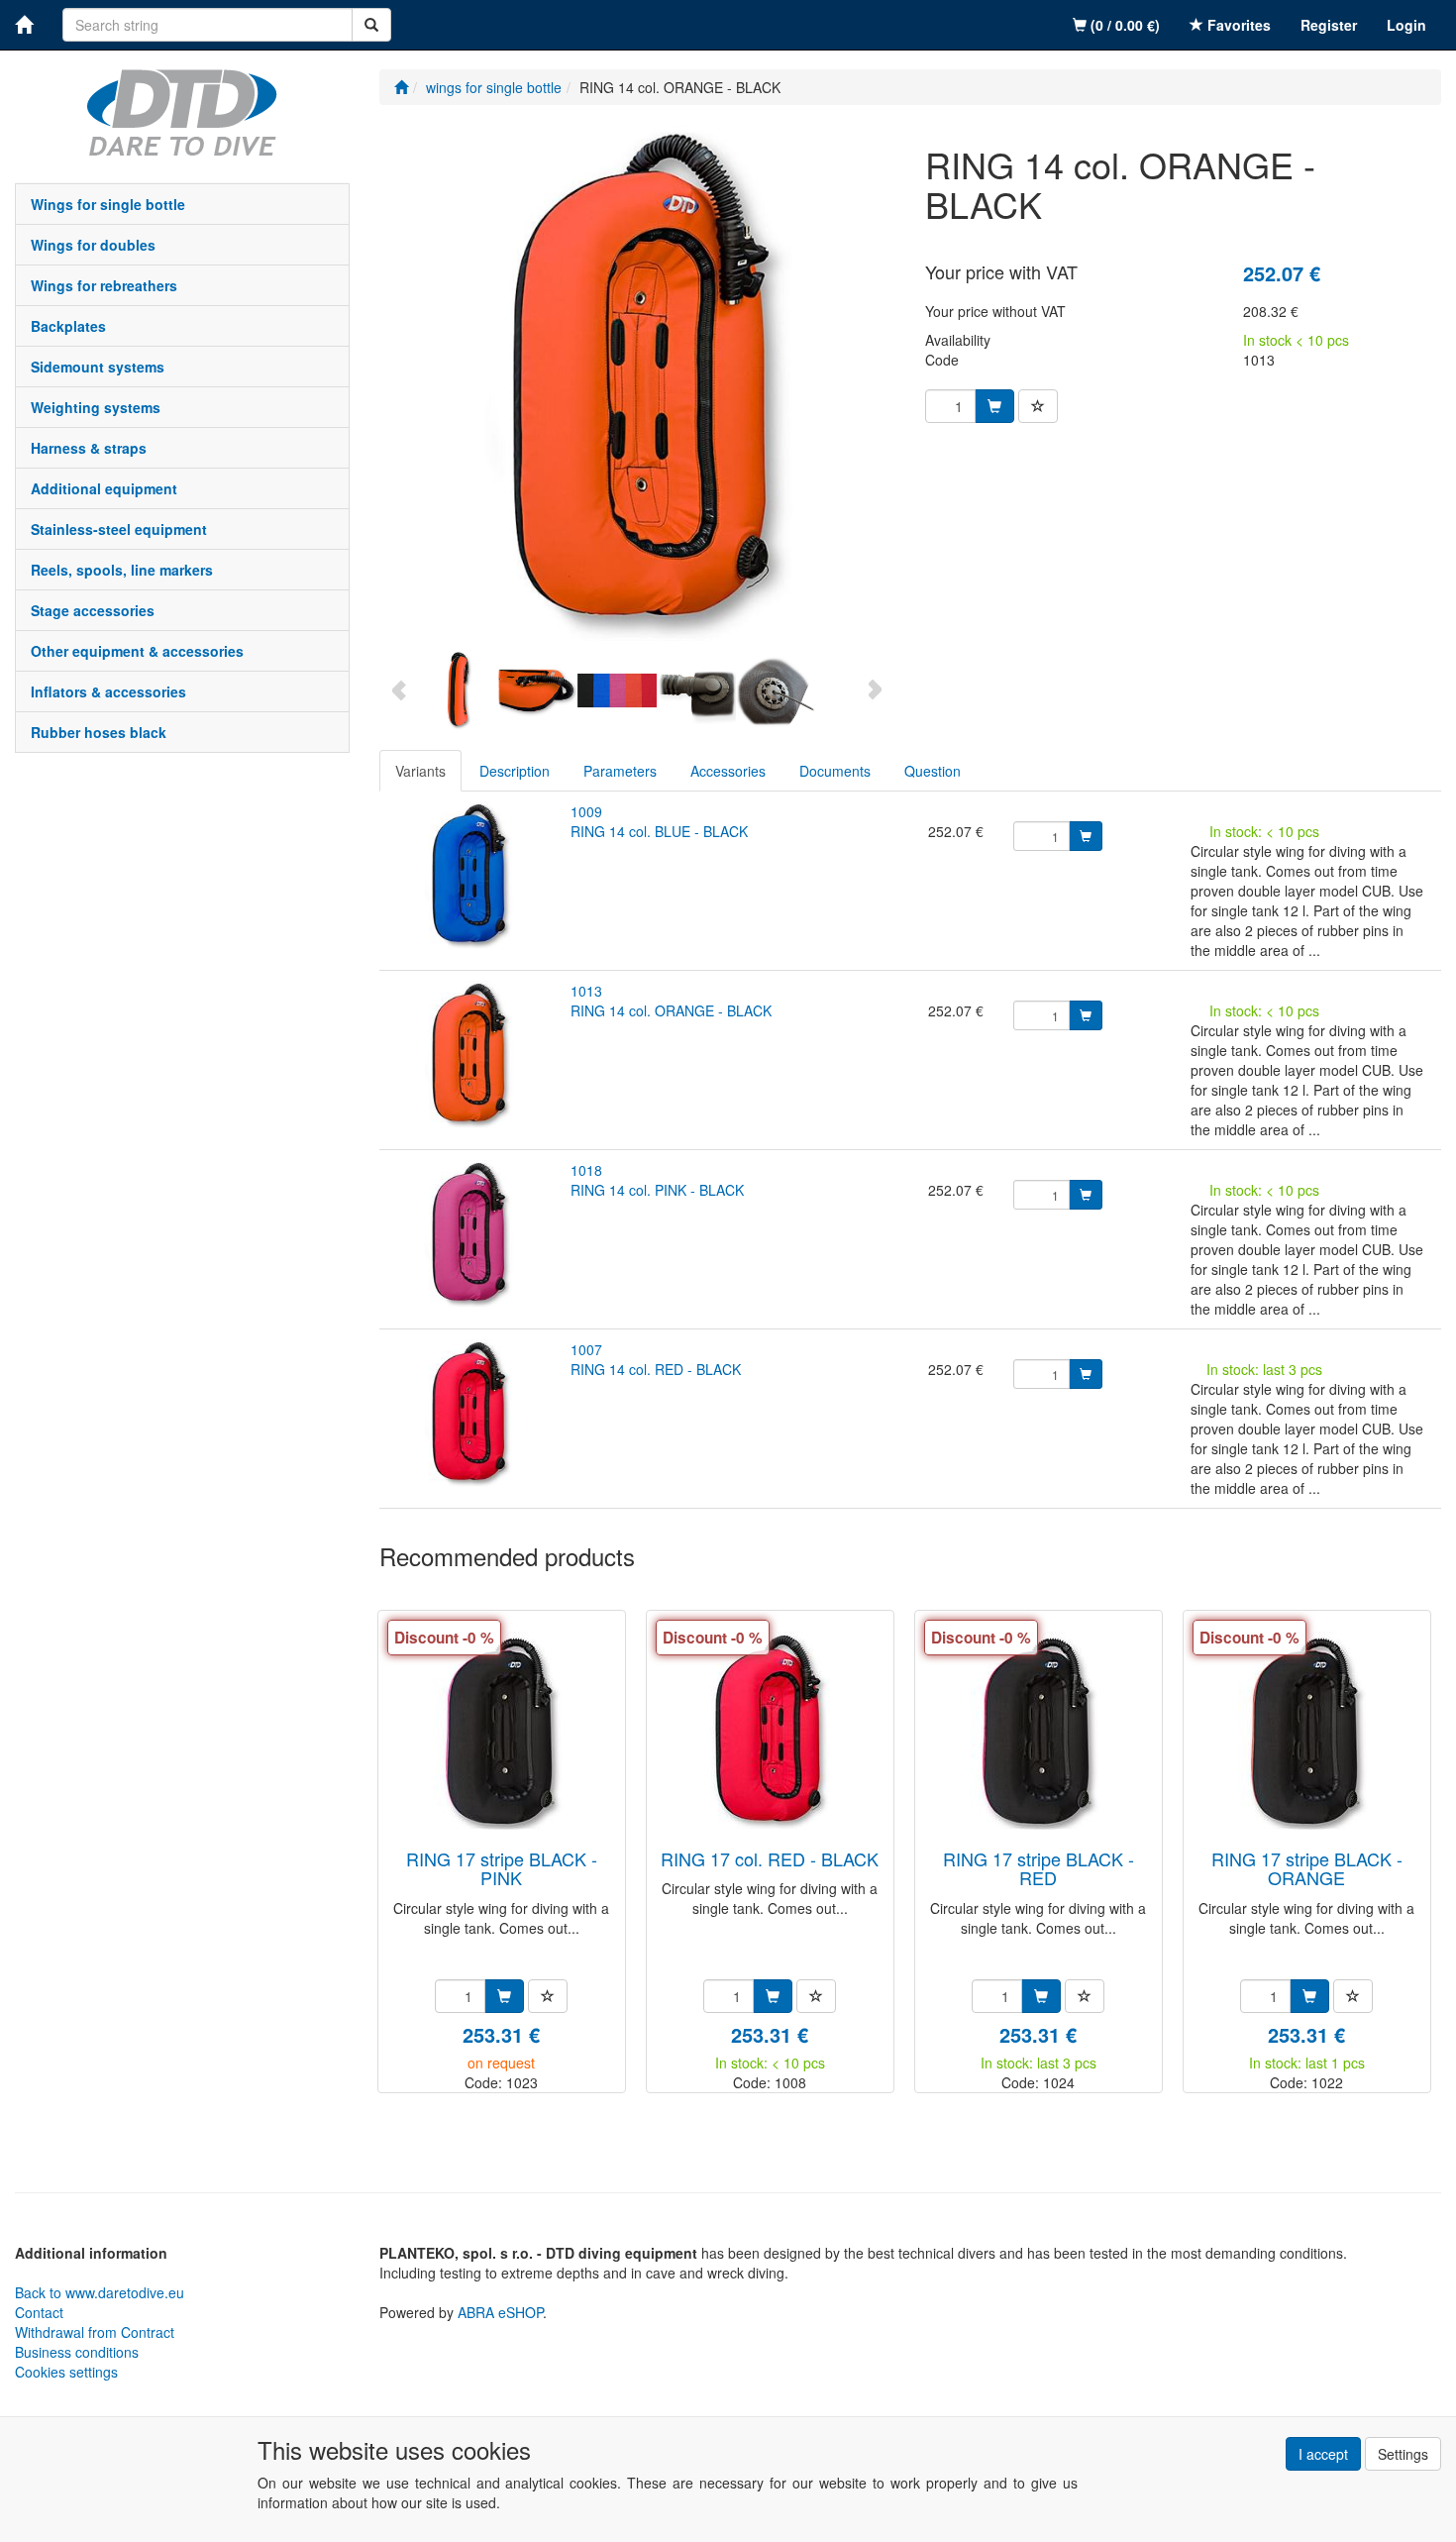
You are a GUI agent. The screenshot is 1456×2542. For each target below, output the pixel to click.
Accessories (728, 771)
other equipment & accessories (137, 651)
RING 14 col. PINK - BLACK (657, 1190)
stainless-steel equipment (119, 529)
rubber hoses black (99, 732)
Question (933, 771)
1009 (586, 811)
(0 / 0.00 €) (1123, 25)
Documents (835, 771)
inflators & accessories (108, 691)
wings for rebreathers (104, 285)
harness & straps (89, 448)
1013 (586, 991)
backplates (68, 326)
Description (515, 771)
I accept (1323, 2454)
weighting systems (96, 407)
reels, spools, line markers (122, 570)
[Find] (371, 25)
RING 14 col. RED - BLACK (656, 1369)
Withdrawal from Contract (95, 2332)
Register (1329, 25)
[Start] (401, 87)
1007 (586, 1349)
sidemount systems (98, 367)
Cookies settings (66, 2372)
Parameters (620, 771)
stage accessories (93, 610)
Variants (420, 771)
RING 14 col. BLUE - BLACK (659, 831)
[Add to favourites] (1038, 406)
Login (1406, 25)
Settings (1403, 2454)
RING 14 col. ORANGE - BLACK (671, 1010)
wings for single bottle (108, 204)
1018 (586, 1170)
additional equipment (104, 488)
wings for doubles (93, 245)
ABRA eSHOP (500, 2312)
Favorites (1237, 25)
